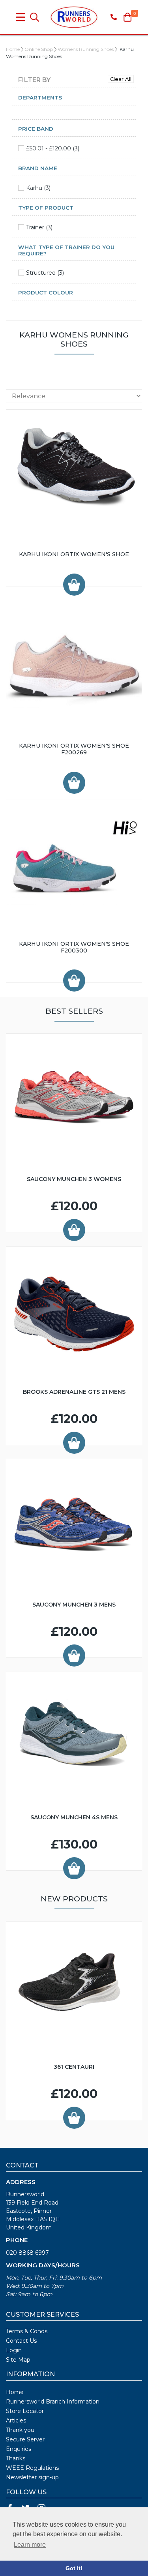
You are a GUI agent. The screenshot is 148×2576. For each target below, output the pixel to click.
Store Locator (25, 2411)
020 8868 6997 (27, 2253)
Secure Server (25, 2439)
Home (13, 49)
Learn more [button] (30, 2545)
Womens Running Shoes (86, 49)
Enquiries (19, 2449)
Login (14, 2350)
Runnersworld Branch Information (53, 2402)
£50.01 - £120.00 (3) (53, 148)
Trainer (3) (39, 227)
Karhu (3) (38, 188)
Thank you (20, 2430)
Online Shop (39, 49)
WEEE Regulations (32, 2468)
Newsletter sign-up (32, 2477)
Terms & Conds (27, 2331)
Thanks (16, 2458)
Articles (16, 2420)
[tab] (74, 100)
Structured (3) (45, 273)
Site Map (18, 2360)
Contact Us (21, 2341)
